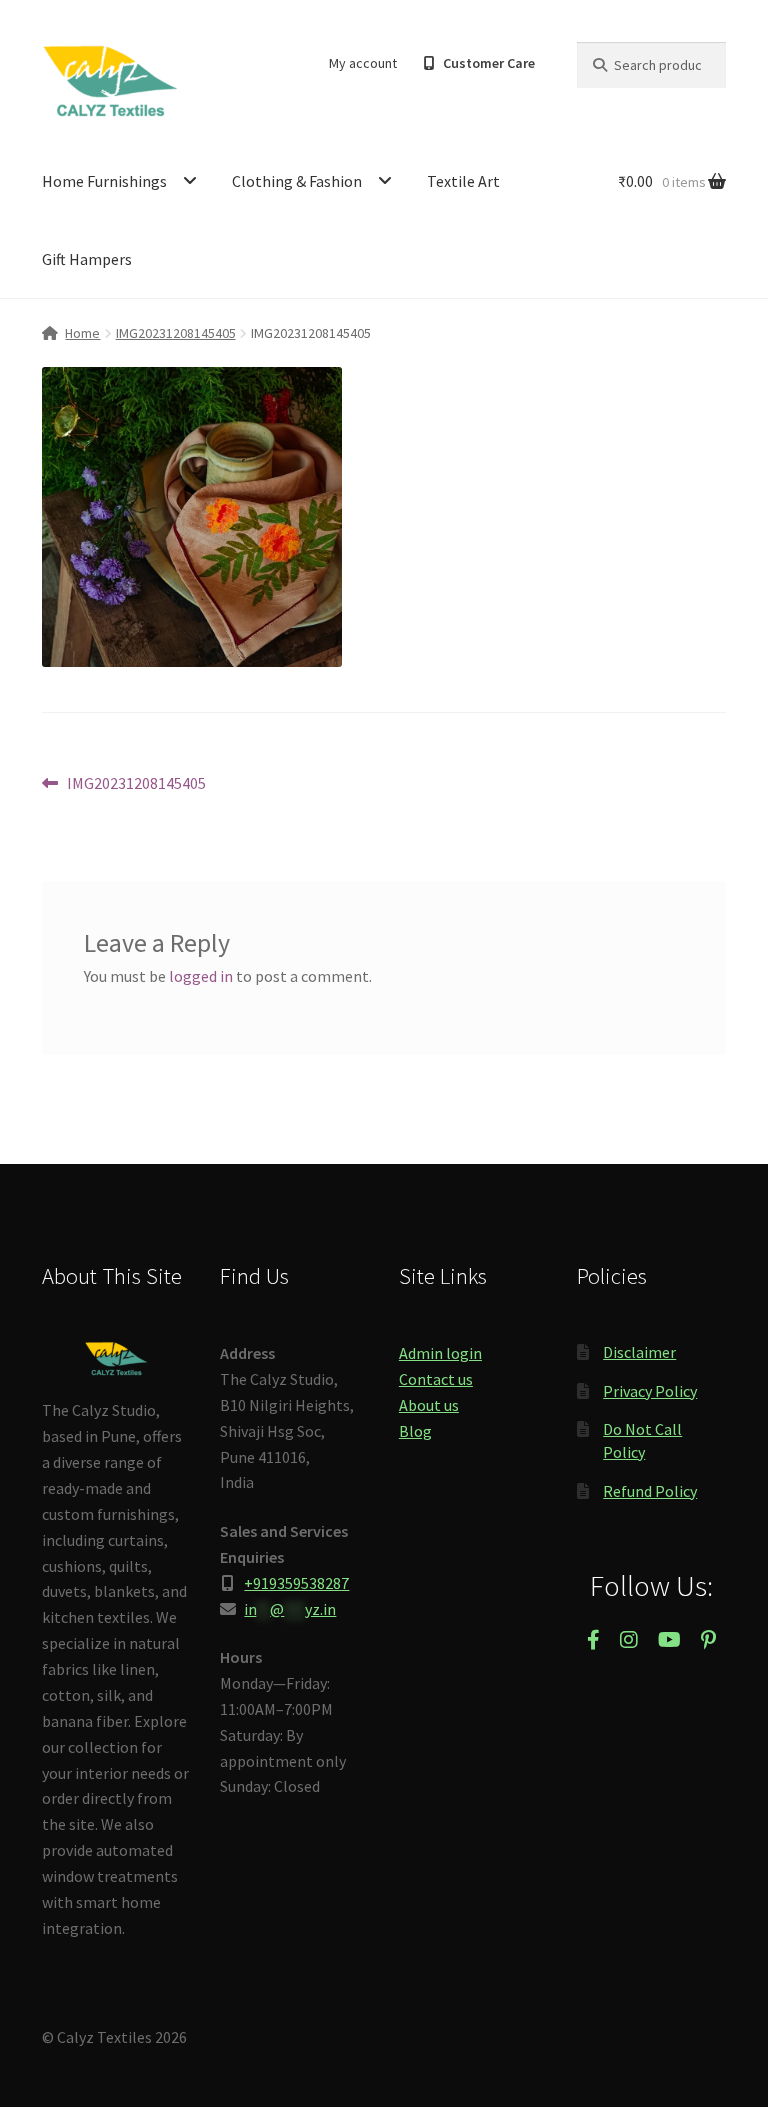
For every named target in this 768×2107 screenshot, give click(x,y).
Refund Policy (650, 1491)
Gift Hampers (87, 259)
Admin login (440, 1353)
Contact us (436, 1379)
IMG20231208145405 (176, 333)
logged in (201, 976)
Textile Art (463, 181)
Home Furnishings (104, 181)
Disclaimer (639, 1352)
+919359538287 (296, 1583)
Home (82, 333)
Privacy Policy (650, 1391)
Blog (415, 1431)
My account (363, 63)
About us (429, 1405)
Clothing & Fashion (297, 181)
